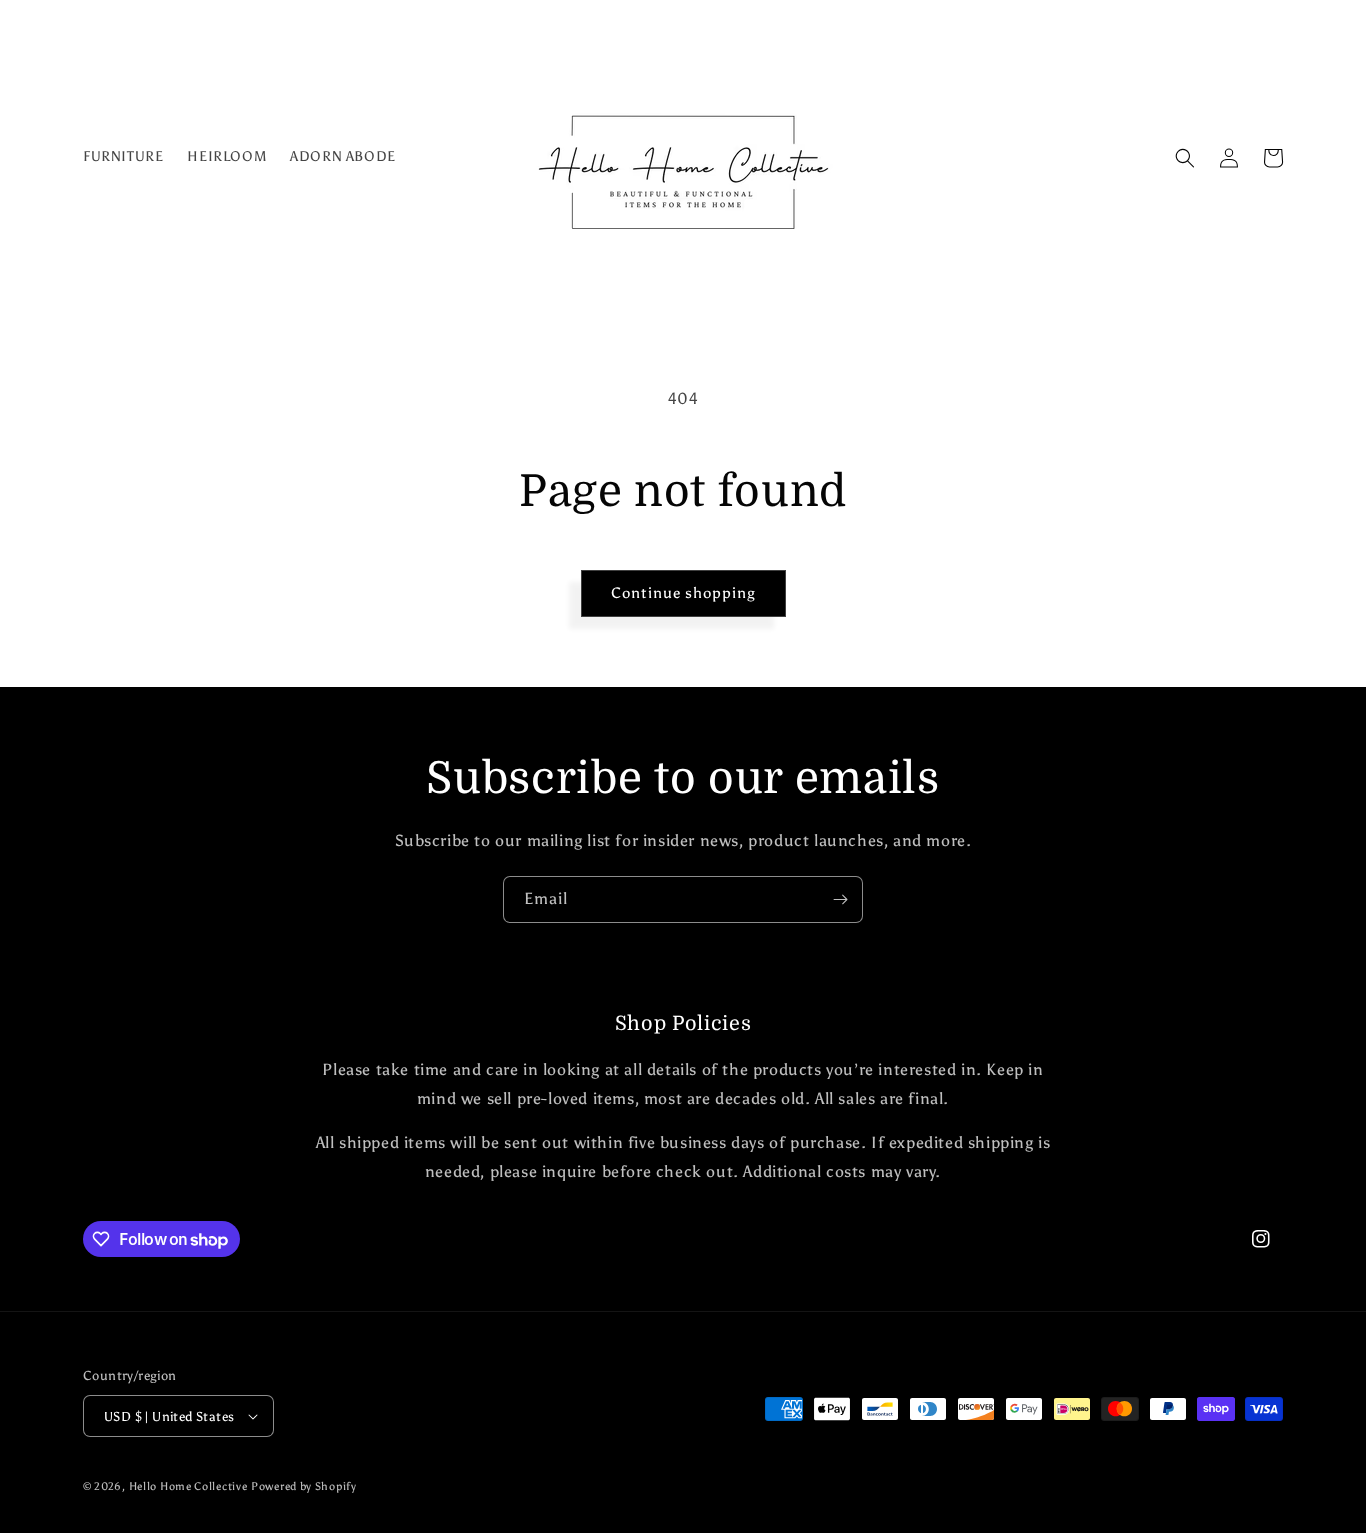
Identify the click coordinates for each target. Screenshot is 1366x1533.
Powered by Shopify (304, 1486)
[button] (1185, 158)
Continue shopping (683, 593)
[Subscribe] (840, 899)
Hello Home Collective (188, 1486)
